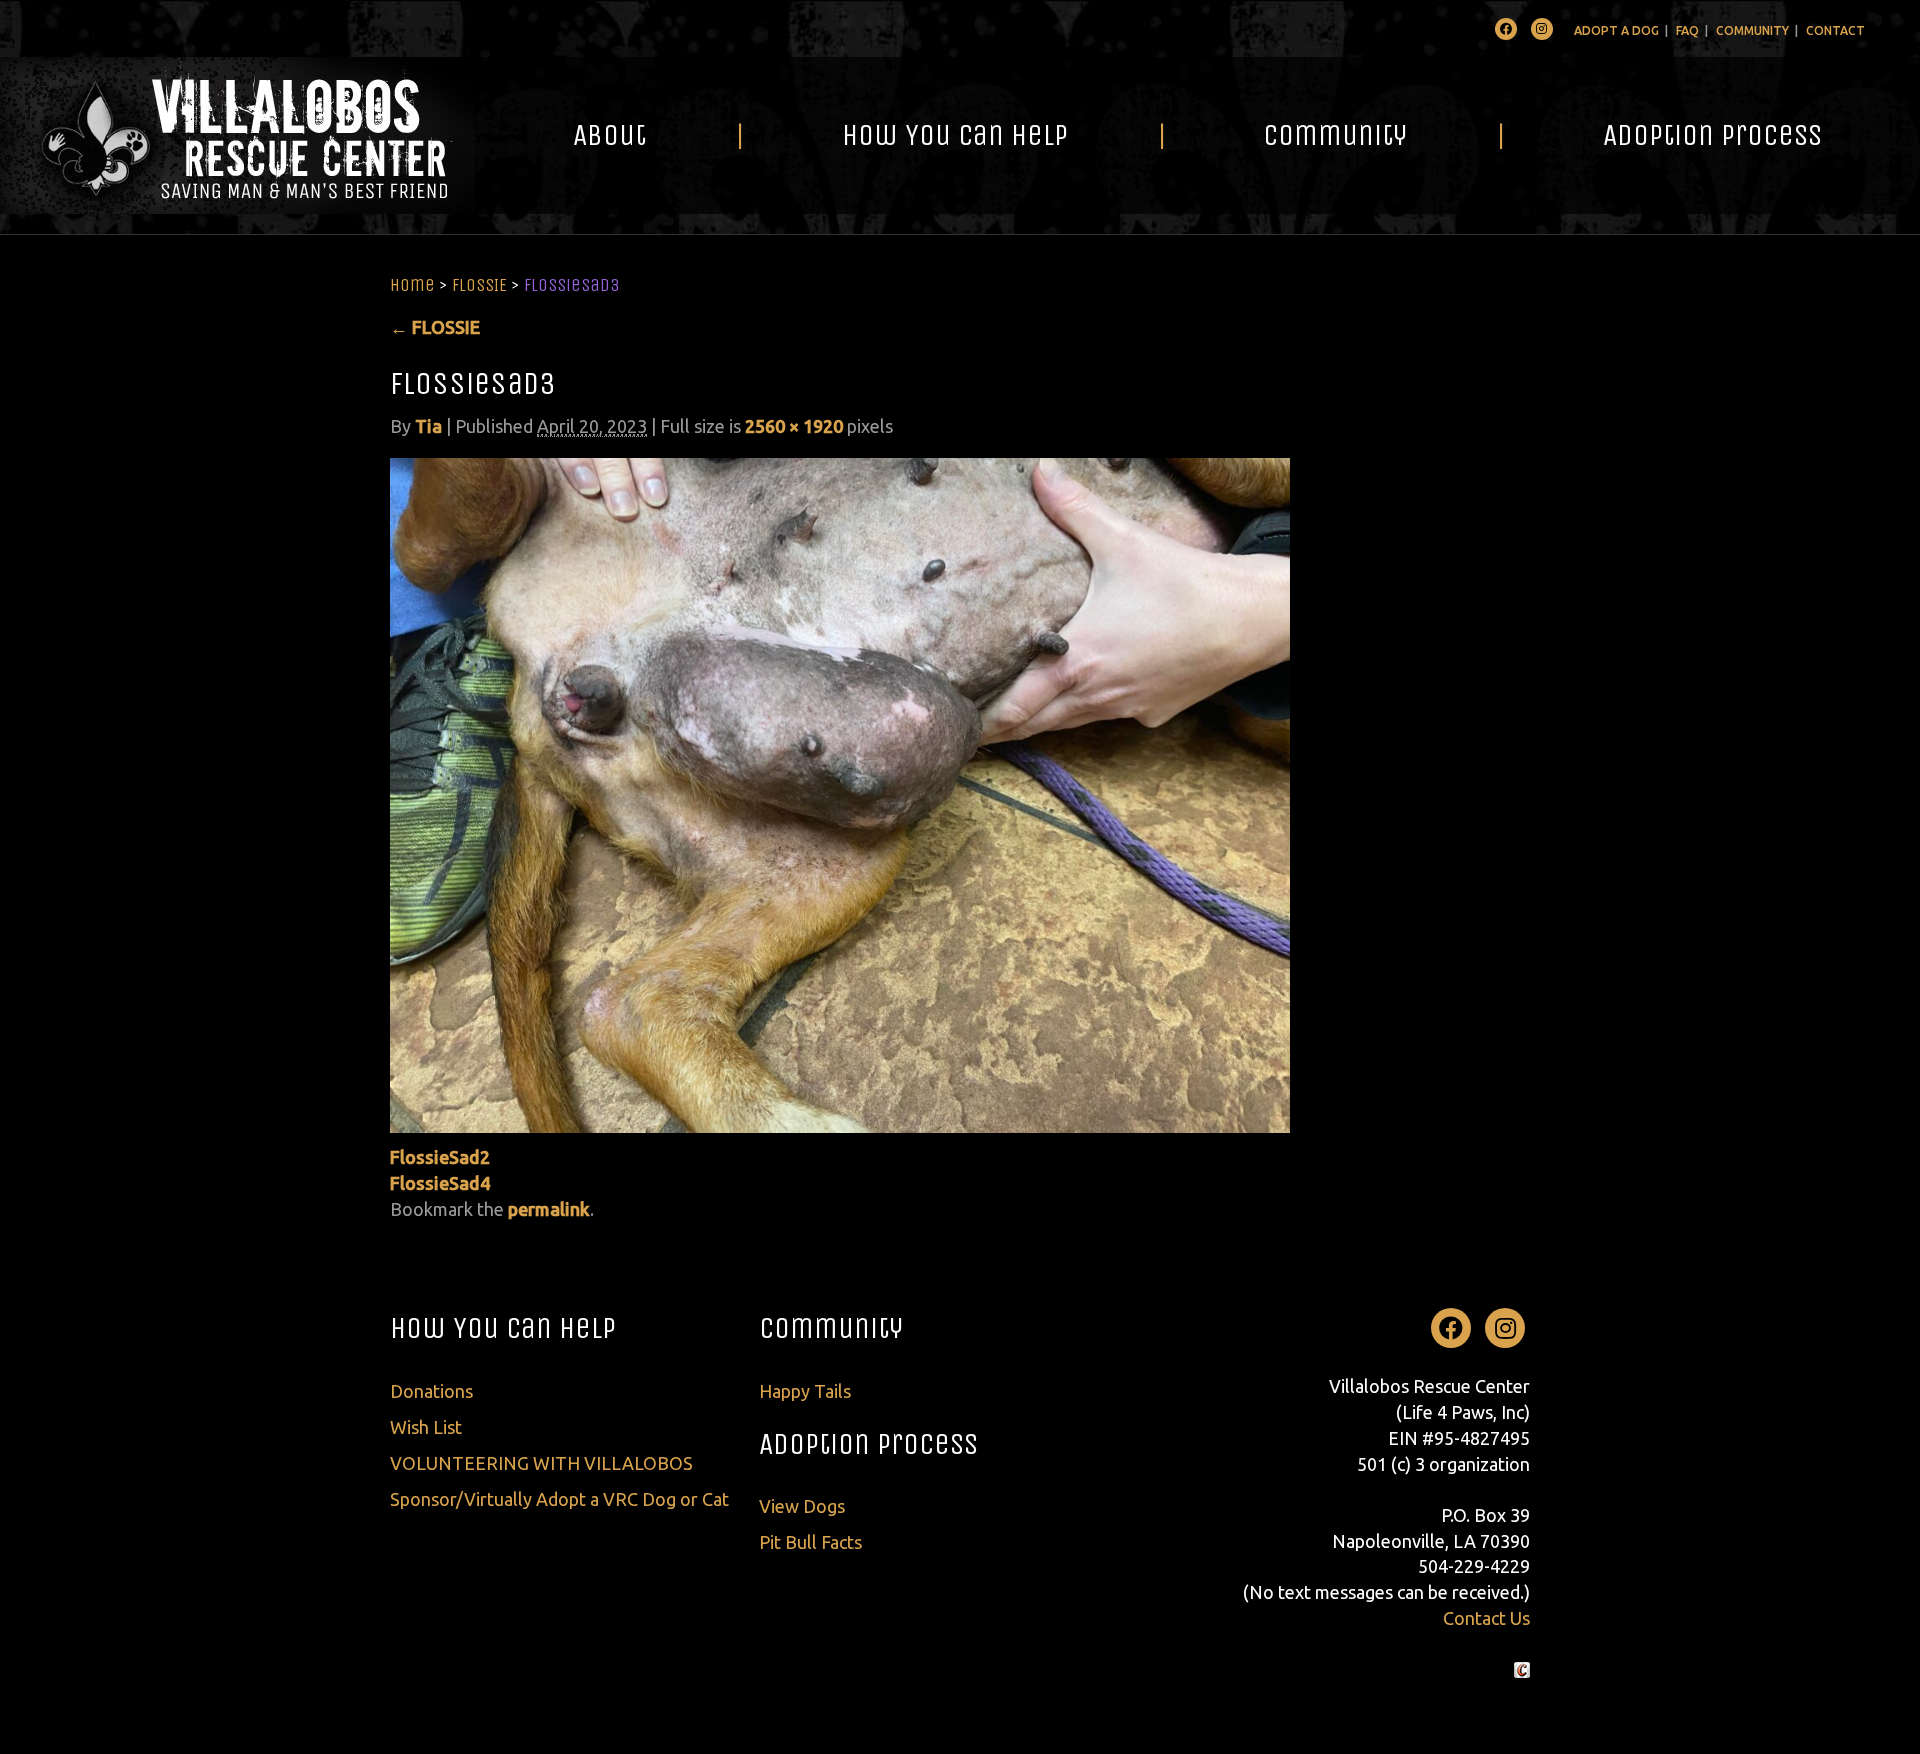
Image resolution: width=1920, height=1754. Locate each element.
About (609, 135)
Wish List (426, 1427)
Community (1752, 30)
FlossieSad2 (440, 1157)
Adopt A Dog (1616, 30)
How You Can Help (955, 135)
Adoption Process (1712, 135)
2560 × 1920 (794, 426)
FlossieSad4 (440, 1183)
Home (412, 285)
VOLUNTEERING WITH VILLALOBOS (541, 1463)
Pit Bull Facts (810, 1542)
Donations (431, 1391)
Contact (1835, 30)
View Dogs (802, 1506)
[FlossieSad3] (840, 793)
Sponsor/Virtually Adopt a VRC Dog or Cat (559, 1499)
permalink (549, 1209)
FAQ (1687, 30)
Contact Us (1486, 1618)
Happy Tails (805, 1391)
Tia (428, 426)
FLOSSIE (479, 285)
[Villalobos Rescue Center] (237, 135)
